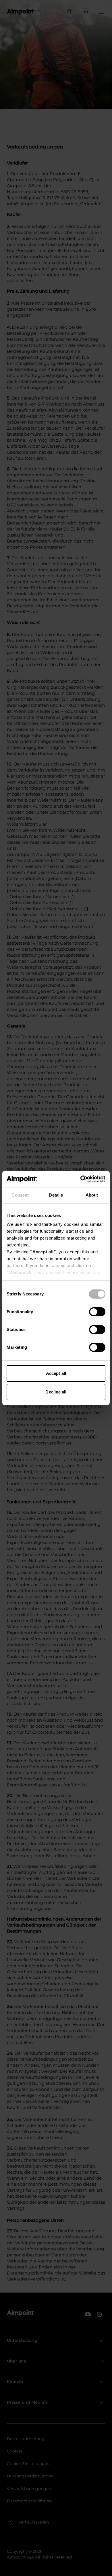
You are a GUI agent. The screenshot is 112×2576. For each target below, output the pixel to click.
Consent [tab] (20, 1195)
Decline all (56, 1392)
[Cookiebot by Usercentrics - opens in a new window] (81, 1179)
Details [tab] (56, 1195)
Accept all (56, 1373)
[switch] (97, 1312)
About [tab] (92, 1195)
